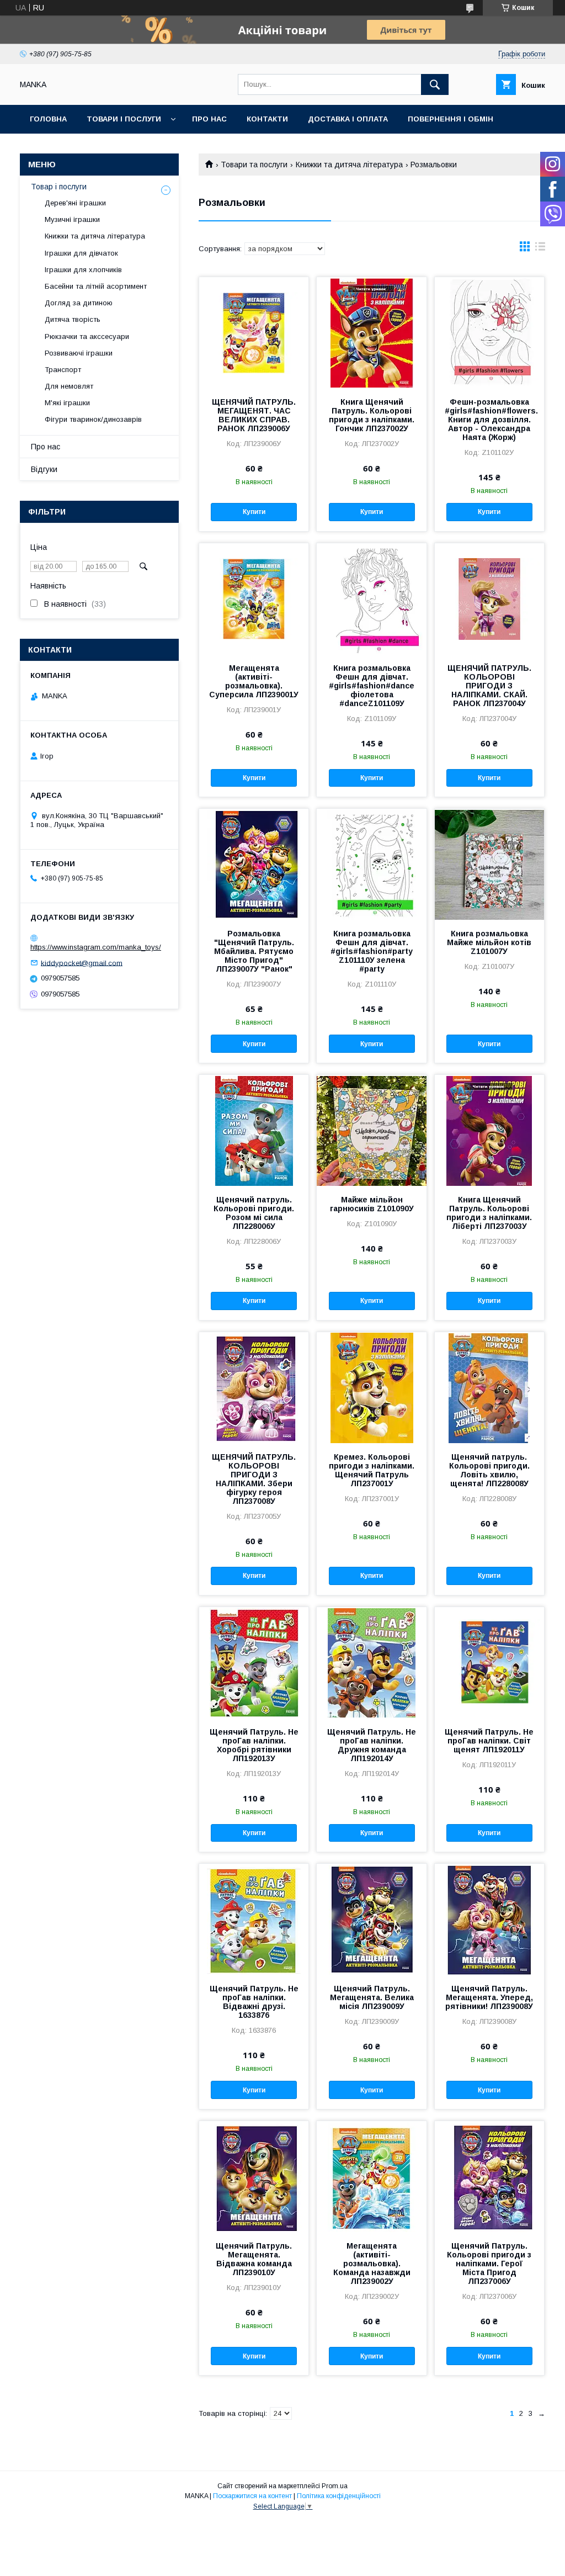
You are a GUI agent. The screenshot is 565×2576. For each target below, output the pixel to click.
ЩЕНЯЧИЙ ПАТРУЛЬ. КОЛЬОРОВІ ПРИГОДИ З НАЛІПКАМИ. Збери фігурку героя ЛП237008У (254, 1479)
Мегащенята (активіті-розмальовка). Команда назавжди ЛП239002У (372, 2264)
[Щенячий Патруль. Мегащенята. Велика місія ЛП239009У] (371, 1919)
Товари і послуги (124, 119)
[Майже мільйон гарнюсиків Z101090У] (371, 1130)
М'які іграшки (67, 403)
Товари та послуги (254, 165)
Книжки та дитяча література (349, 165)
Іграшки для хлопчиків (83, 270)
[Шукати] (435, 84)
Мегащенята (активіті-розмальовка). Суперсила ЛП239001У (254, 681)
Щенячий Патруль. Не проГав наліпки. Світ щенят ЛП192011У (489, 1741)
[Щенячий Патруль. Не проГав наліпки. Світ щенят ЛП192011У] (489, 1662)
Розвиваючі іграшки (79, 353)
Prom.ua (335, 2486)
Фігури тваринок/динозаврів (93, 419)
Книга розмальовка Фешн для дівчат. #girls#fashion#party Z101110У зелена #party (372, 951)
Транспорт (63, 370)
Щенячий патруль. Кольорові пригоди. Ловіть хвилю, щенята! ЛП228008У (489, 1470)
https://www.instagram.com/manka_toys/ (96, 947)
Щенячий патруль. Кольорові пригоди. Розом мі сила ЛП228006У (254, 1213)
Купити (254, 512)
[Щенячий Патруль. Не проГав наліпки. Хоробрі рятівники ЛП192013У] (254, 1662)
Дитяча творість (73, 319)
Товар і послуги (59, 187)
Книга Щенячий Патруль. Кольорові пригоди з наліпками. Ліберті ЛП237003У (489, 1213)
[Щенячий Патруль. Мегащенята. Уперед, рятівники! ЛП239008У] (489, 1919)
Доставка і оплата (348, 119)
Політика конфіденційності (339, 2496)
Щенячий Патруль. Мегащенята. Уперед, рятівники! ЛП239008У (489, 1997)
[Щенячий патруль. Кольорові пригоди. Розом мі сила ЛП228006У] (254, 1130)
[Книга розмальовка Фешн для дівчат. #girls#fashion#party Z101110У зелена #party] (371, 864)
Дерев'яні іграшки (75, 203)
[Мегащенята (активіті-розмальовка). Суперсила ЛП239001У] (254, 598)
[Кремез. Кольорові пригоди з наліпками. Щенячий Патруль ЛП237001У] (371, 1387)
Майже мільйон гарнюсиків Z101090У (372, 1204)
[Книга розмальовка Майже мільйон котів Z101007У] (489, 864)
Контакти (267, 119)
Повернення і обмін (451, 119)
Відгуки (44, 469)
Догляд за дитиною (79, 303)
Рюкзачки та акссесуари (87, 336)
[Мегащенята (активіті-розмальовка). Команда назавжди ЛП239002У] (371, 2176)
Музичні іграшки (72, 219)
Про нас (209, 119)
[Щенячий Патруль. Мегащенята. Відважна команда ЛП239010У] (254, 2176)
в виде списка (540, 249)
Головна (48, 119)
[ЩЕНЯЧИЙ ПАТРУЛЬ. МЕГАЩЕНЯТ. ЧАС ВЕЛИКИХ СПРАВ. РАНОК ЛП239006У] (254, 332)
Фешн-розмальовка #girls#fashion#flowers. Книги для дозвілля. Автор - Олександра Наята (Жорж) (489, 420)
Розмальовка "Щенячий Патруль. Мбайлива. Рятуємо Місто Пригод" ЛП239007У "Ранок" (254, 951)
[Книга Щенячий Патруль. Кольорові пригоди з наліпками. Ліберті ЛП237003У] (489, 1130)
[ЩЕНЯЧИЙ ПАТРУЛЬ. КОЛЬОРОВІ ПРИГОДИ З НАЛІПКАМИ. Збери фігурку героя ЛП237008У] (254, 1387)
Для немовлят (69, 386)
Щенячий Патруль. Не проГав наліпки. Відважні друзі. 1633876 (254, 2002)
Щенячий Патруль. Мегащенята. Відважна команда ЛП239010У (254, 2259)
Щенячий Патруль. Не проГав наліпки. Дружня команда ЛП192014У (372, 1745)
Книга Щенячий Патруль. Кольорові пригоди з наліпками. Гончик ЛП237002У (372, 415)
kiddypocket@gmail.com (82, 963)
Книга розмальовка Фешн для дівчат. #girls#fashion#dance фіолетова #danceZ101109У (372, 686)
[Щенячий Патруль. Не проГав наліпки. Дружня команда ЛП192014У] (371, 1662)
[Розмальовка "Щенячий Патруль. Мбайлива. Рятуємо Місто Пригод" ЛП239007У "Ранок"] (254, 864)
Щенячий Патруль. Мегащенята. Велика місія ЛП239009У (372, 1997)
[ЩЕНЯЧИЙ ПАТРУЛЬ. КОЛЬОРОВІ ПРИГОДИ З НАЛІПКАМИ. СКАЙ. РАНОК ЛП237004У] (489, 598)
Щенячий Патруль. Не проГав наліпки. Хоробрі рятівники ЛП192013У (254, 1745)
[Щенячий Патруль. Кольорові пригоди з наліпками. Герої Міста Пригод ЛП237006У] (489, 2176)
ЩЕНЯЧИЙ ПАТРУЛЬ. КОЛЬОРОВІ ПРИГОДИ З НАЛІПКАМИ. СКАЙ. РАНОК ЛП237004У (489, 686)
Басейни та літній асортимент (96, 286)
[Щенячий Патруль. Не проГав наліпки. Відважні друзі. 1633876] (254, 1919)
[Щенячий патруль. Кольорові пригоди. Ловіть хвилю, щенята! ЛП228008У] (489, 1387)
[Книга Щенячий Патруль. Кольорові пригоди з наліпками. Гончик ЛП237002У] (371, 332)
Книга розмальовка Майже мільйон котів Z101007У (489, 942)
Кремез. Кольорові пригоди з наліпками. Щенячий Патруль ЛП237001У (372, 1470)
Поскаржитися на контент (252, 2496)
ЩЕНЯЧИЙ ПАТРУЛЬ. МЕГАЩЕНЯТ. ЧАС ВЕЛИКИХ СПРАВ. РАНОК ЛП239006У (254, 415)
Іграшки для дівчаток (81, 253)
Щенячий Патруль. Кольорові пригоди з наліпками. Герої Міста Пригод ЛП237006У (489, 2264)
